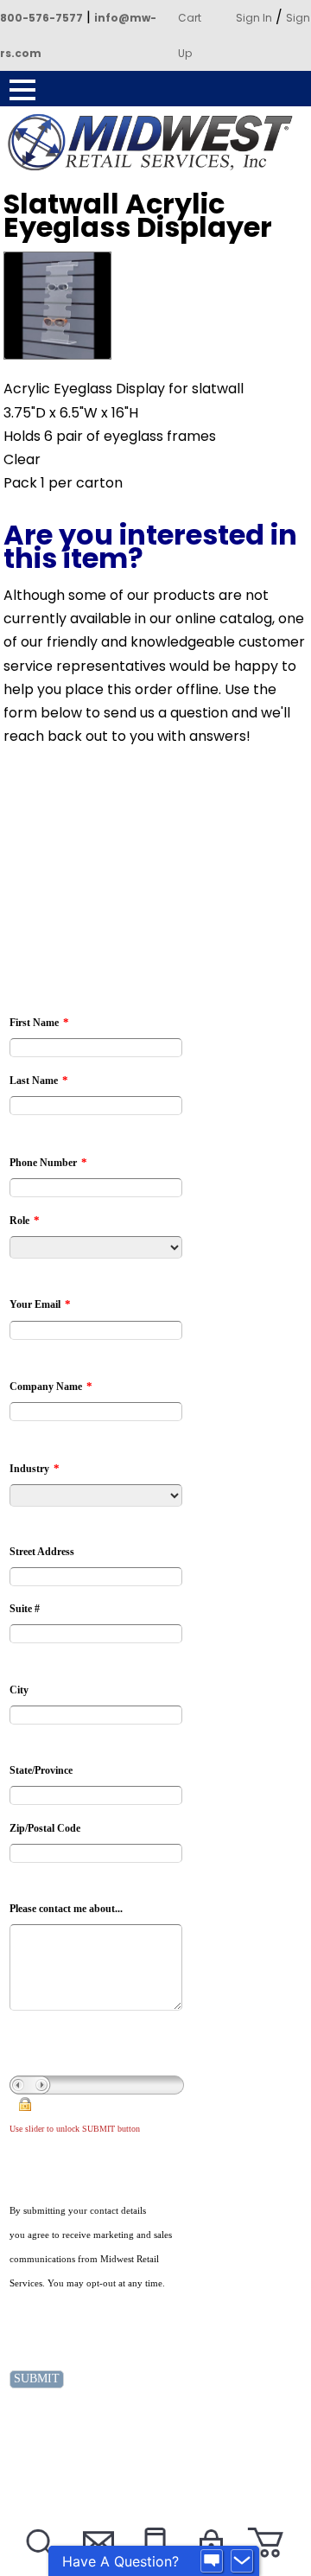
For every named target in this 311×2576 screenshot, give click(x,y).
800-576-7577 (41, 18)
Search (39, 2564)
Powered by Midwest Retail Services (155, 142)
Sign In (254, 18)
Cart (190, 18)
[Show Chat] (212, 2561)
